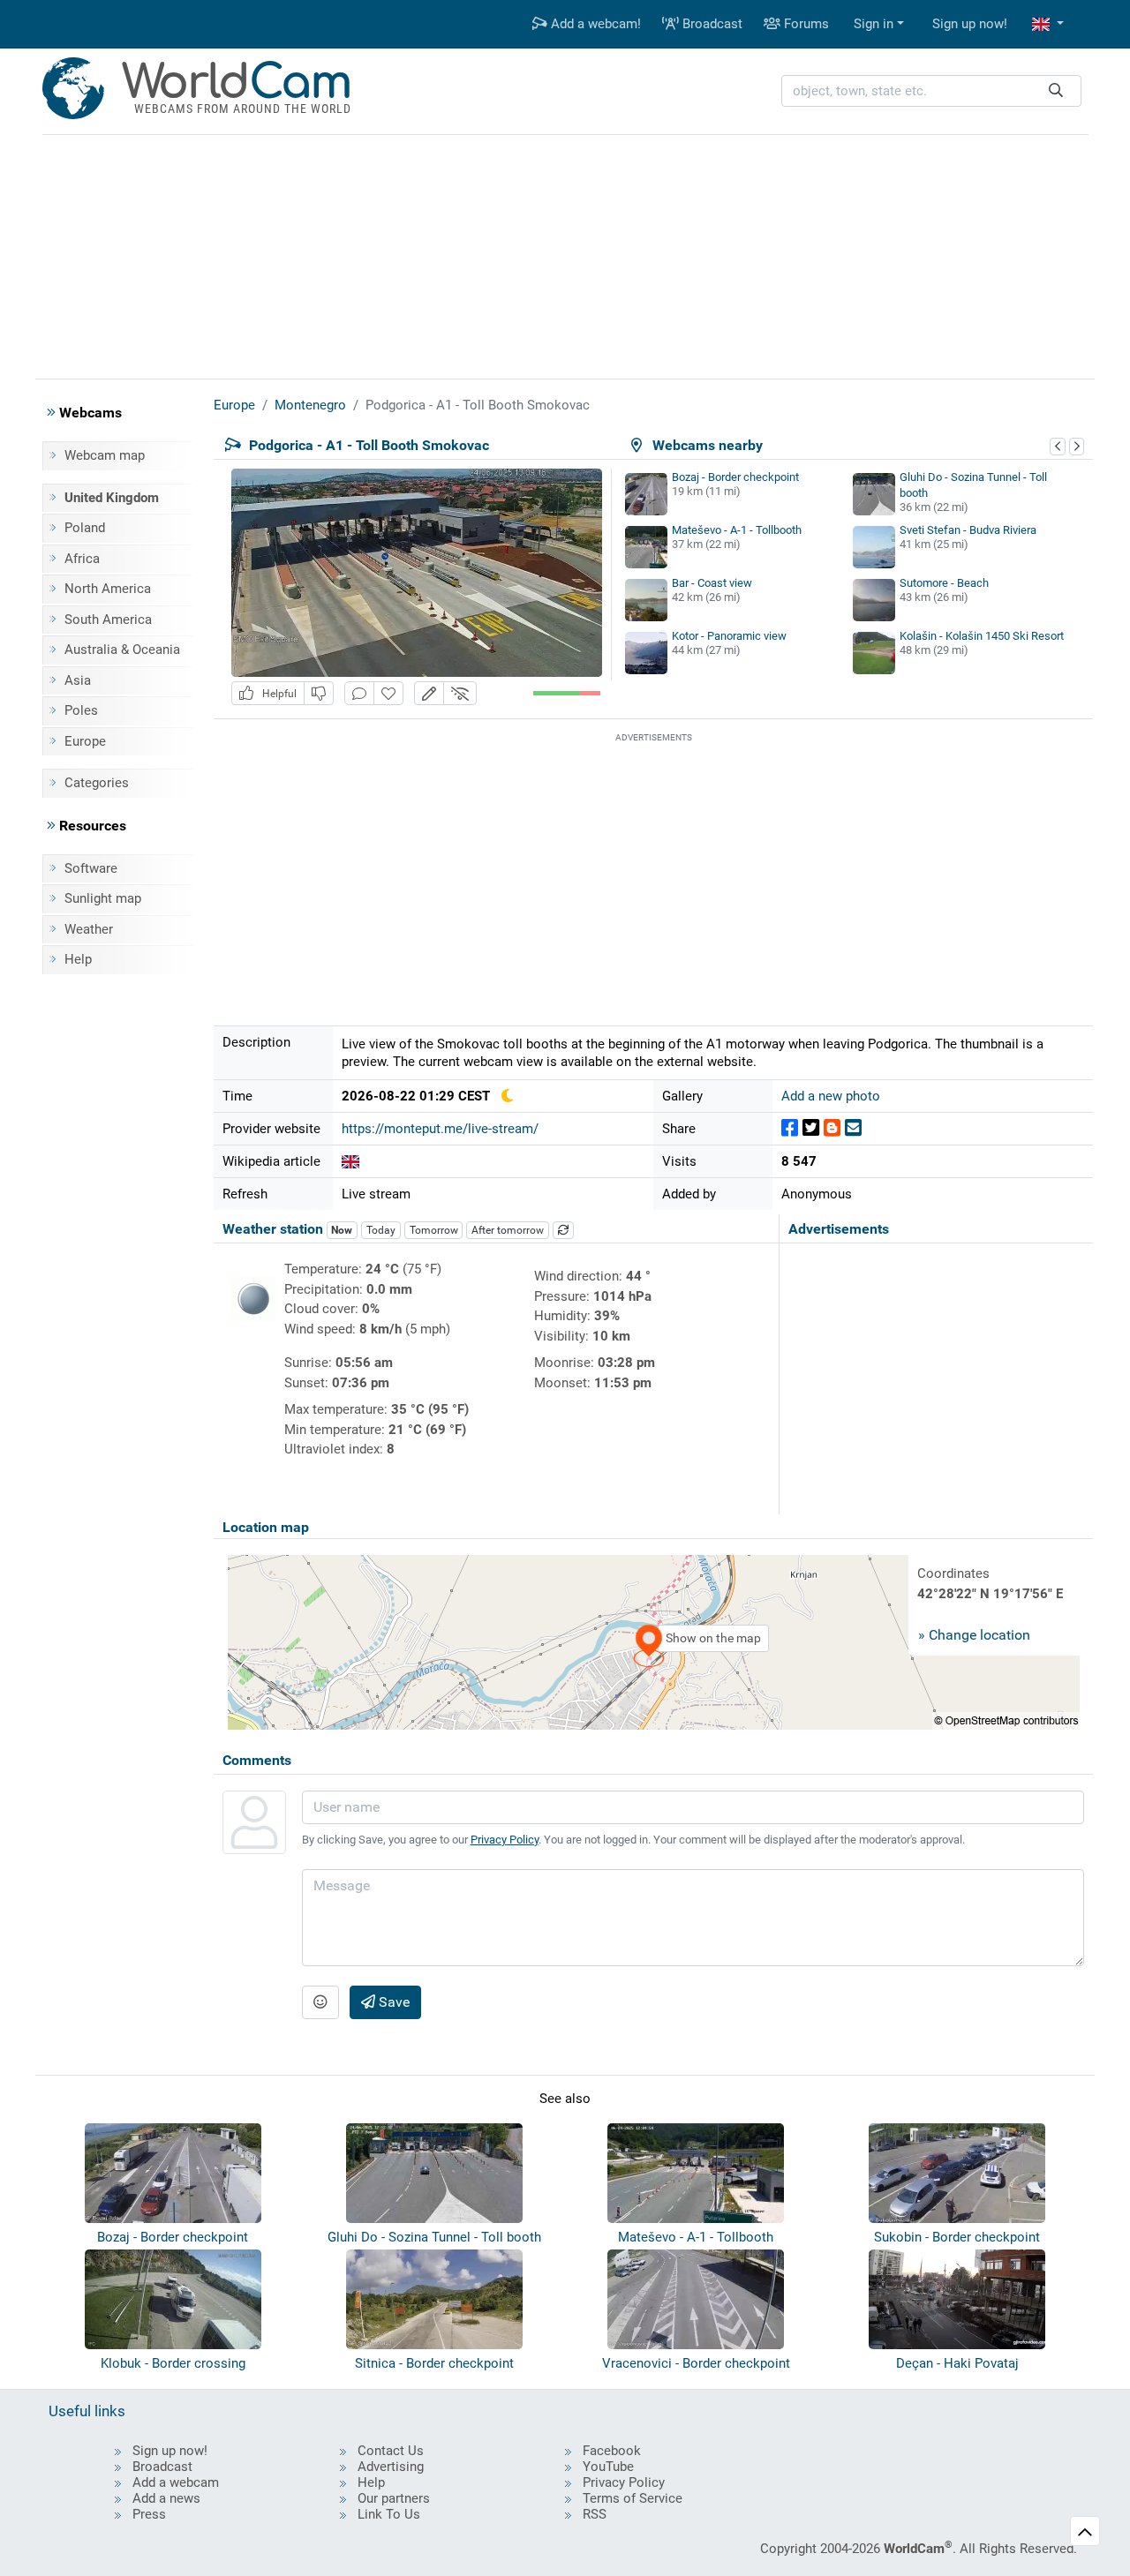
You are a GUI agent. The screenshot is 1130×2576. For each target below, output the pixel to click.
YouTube (608, 2467)
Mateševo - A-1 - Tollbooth (737, 530)
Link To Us (389, 2514)
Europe (85, 741)
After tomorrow (508, 1230)
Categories (97, 783)
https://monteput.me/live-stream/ (440, 1129)
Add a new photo (831, 1096)
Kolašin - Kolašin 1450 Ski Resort (982, 636)
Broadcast (711, 24)
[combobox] (931, 91)
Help (78, 959)
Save (392, 2002)
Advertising (391, 2467)
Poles (81, 710)
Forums (805, 24)
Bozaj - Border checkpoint (735, 477)
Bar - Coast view (712, 583)
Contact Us (391, 2451)
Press (149, 2514)
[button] (1048, 24)
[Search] (1056, 91)
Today (381, 1230)
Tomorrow (434, 1230)
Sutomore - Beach (944, 583)
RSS (595, 2514)
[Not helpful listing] (319, 693)
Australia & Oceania (122, 650)
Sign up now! (970, 24)
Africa (82, 559)
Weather (89, 929)
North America (108, 589)
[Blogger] (832, 1128)
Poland (85, 528)
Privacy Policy (505, 1840)
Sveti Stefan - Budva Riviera (968, 530)
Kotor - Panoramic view (729, 636)
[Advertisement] (565, 254)
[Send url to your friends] (853, 1128)
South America (108, 620)
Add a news (166, 2498)
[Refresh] (563, 1230)
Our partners (394, 2498)
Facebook (612, 2451)
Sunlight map (103, 898)
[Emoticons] (320, 2002)
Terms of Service (633, 2498)
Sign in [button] (874, 24)
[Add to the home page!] (388, 693)
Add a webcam (176, 2482)
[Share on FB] (790, 1128)
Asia (78, 680)
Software (91, 868)
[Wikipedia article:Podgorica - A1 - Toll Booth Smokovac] (350, 1161)
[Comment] (359, 693)
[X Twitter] (811, 1128)
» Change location (974, 1635)
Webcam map (105, 455)
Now (342, 1230)
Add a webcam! (594, 24)
